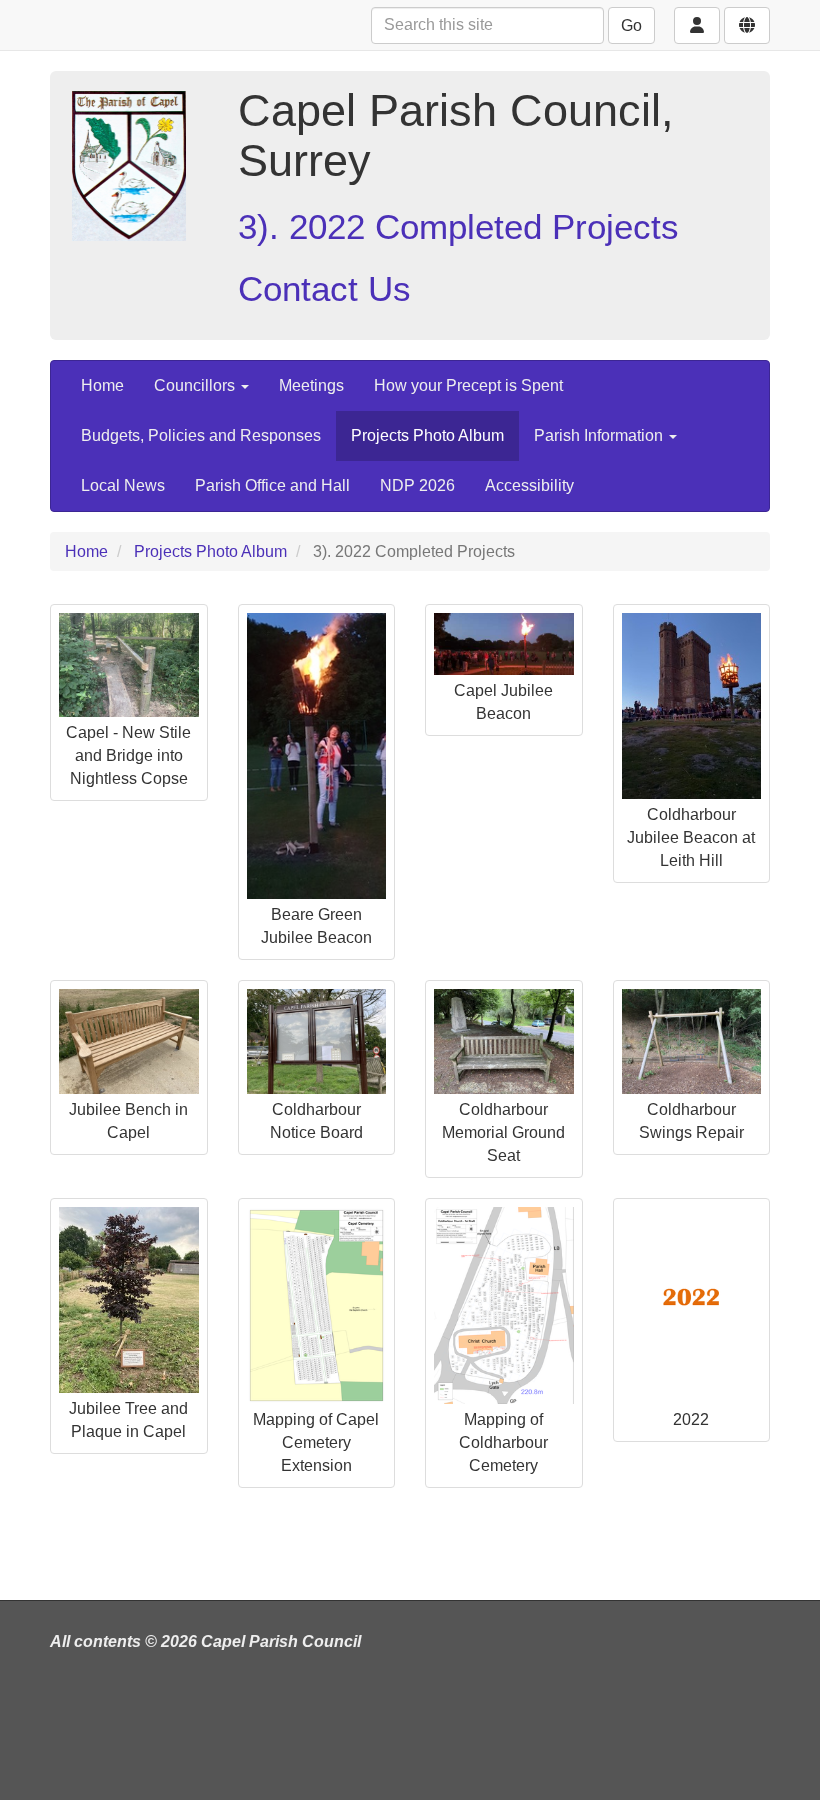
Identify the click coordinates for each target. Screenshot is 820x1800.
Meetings (311, 385)
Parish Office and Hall (272, 485)
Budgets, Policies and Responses (201, 435)
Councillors (196, 385)
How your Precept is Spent (468, 385)
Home (102, 385)
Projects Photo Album (427, 435)
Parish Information (600, 435)
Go (631, 25)
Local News (123, 485)
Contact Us (324, 288)
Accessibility (529, 485)
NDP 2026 (417, 485)
